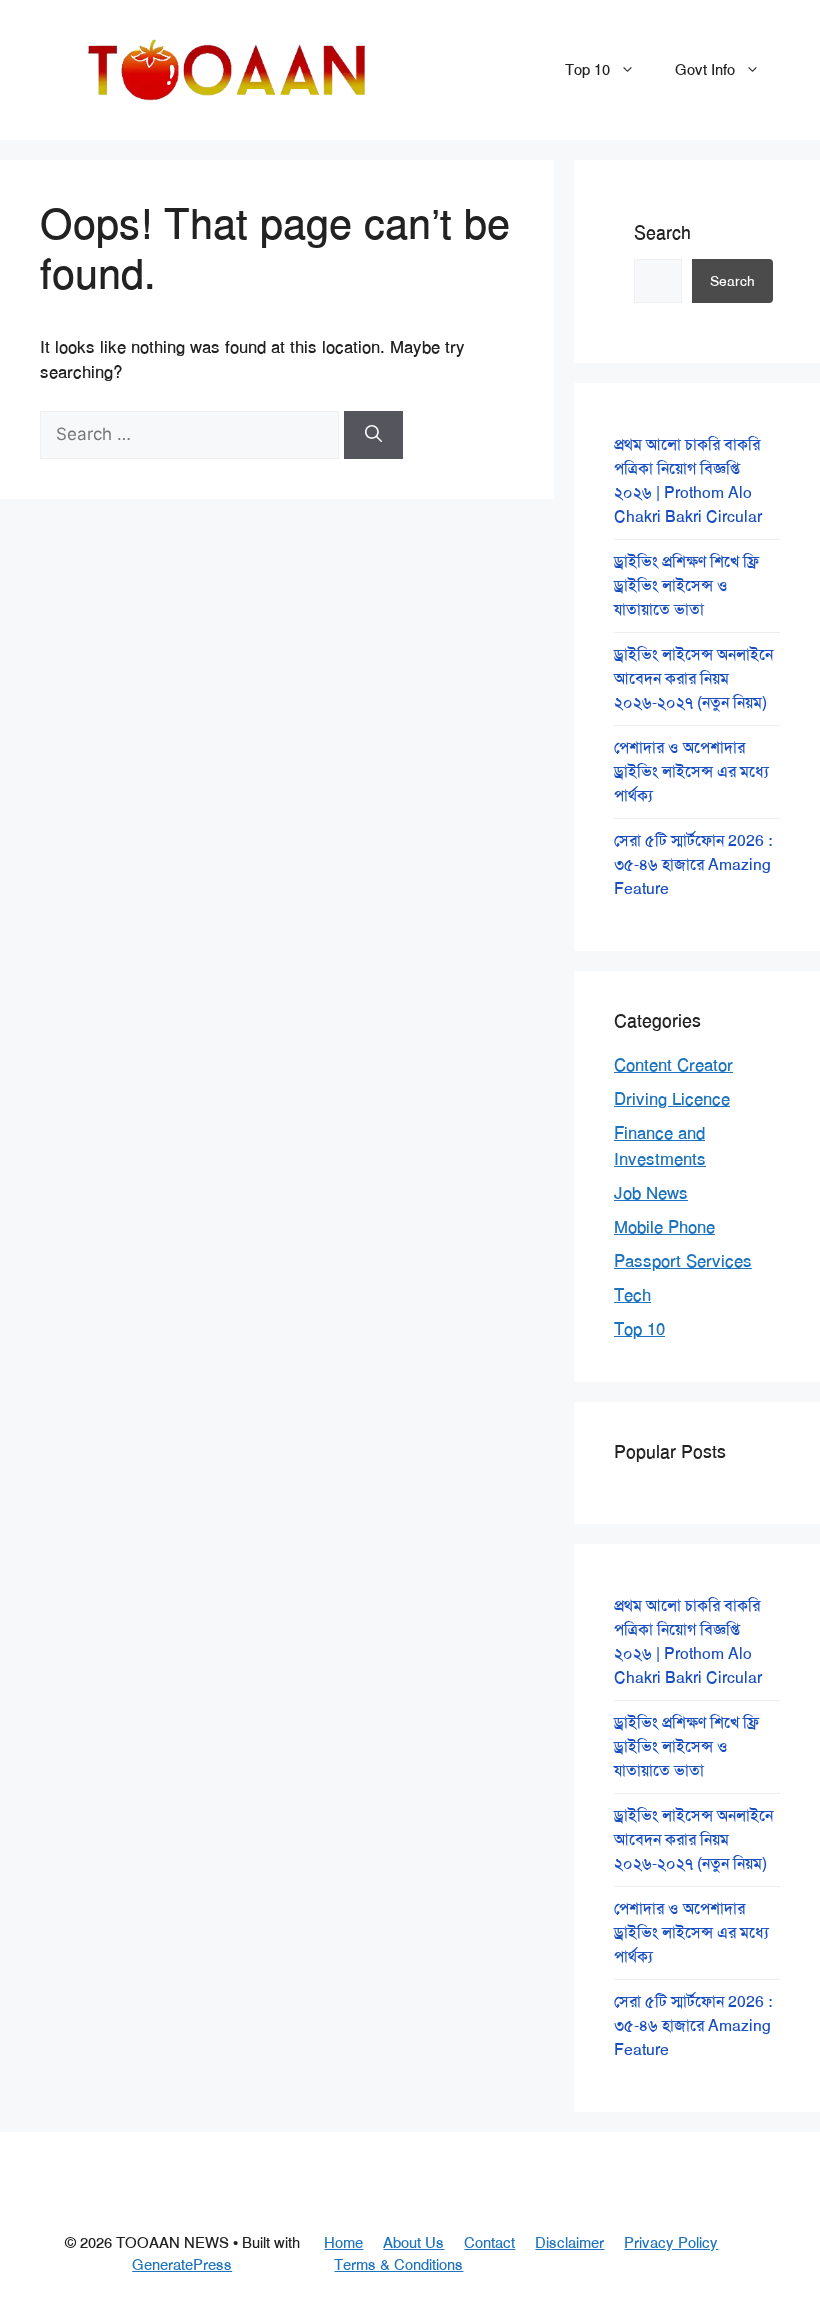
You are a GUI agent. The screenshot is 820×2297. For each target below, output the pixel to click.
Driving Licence (672, 1099)
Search (662, 233)
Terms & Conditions (398, 2265)
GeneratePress (182, 2265)
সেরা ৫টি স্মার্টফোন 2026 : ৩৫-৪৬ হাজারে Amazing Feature (693, 864)
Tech (632, 1295)
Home (343, 2243)
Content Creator (673, 1065)
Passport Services (683, 1261)
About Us (413, 2243)
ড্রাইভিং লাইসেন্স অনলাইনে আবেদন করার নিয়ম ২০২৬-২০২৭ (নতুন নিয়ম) (693, 678)
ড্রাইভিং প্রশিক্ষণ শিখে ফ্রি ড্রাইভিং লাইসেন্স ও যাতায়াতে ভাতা (686, 585)
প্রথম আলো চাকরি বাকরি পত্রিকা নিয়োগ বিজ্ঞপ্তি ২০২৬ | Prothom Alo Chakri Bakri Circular (688, 480)
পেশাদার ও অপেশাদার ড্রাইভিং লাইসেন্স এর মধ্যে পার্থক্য (691, 771)
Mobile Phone (664, 1227)
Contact (489, 2243)
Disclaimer (569, 2243)
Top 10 (587, 70)
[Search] (373, 435)
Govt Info (705, 70)
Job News (651, 1193)
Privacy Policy (671, 2243)
